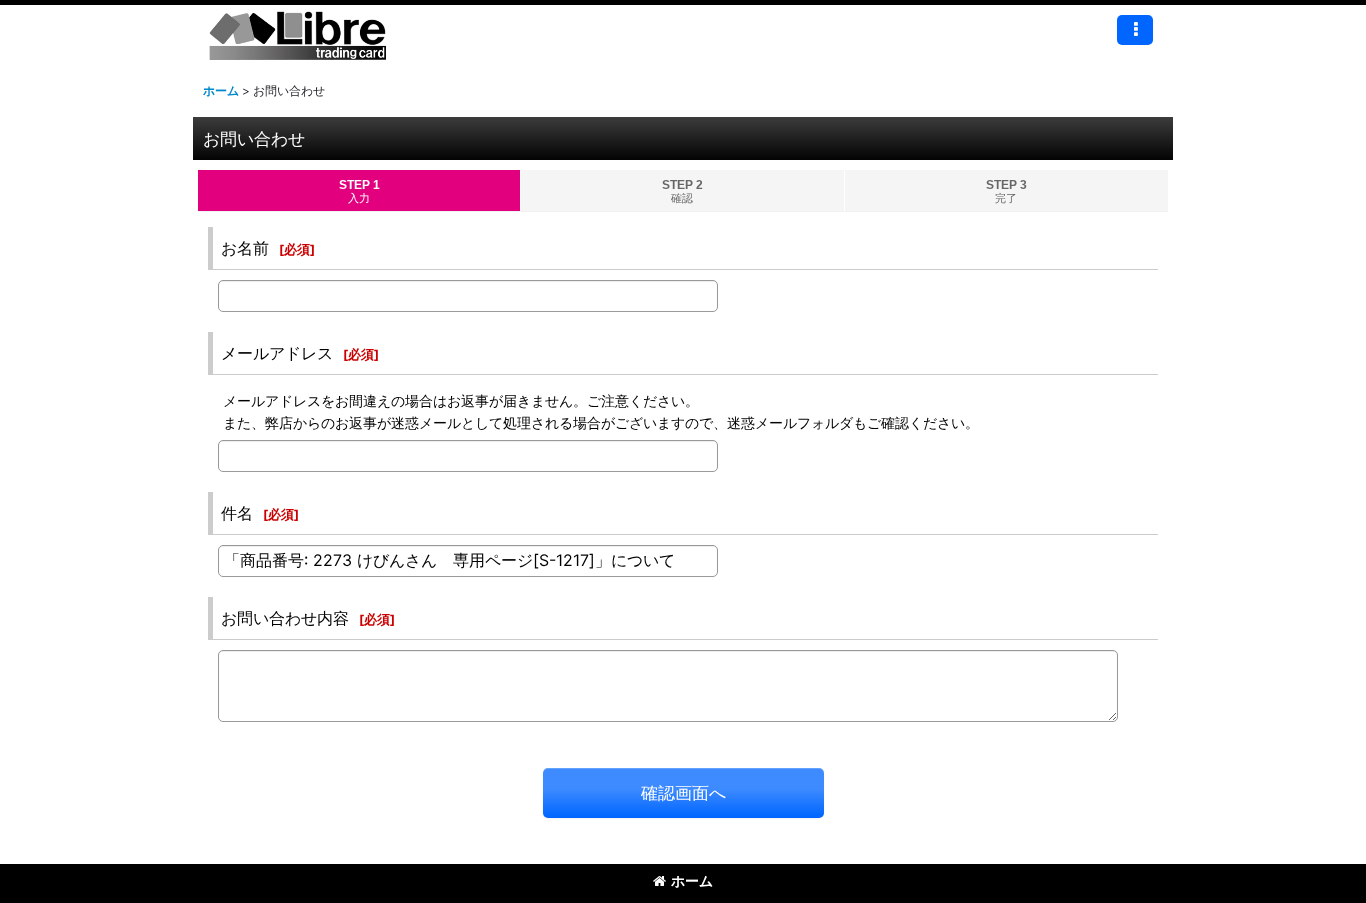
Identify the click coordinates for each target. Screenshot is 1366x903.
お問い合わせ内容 (285, 618)
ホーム (692, 880)
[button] (1135, 30)
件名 (237, 513)
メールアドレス (277, 353)
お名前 (245, 248)
